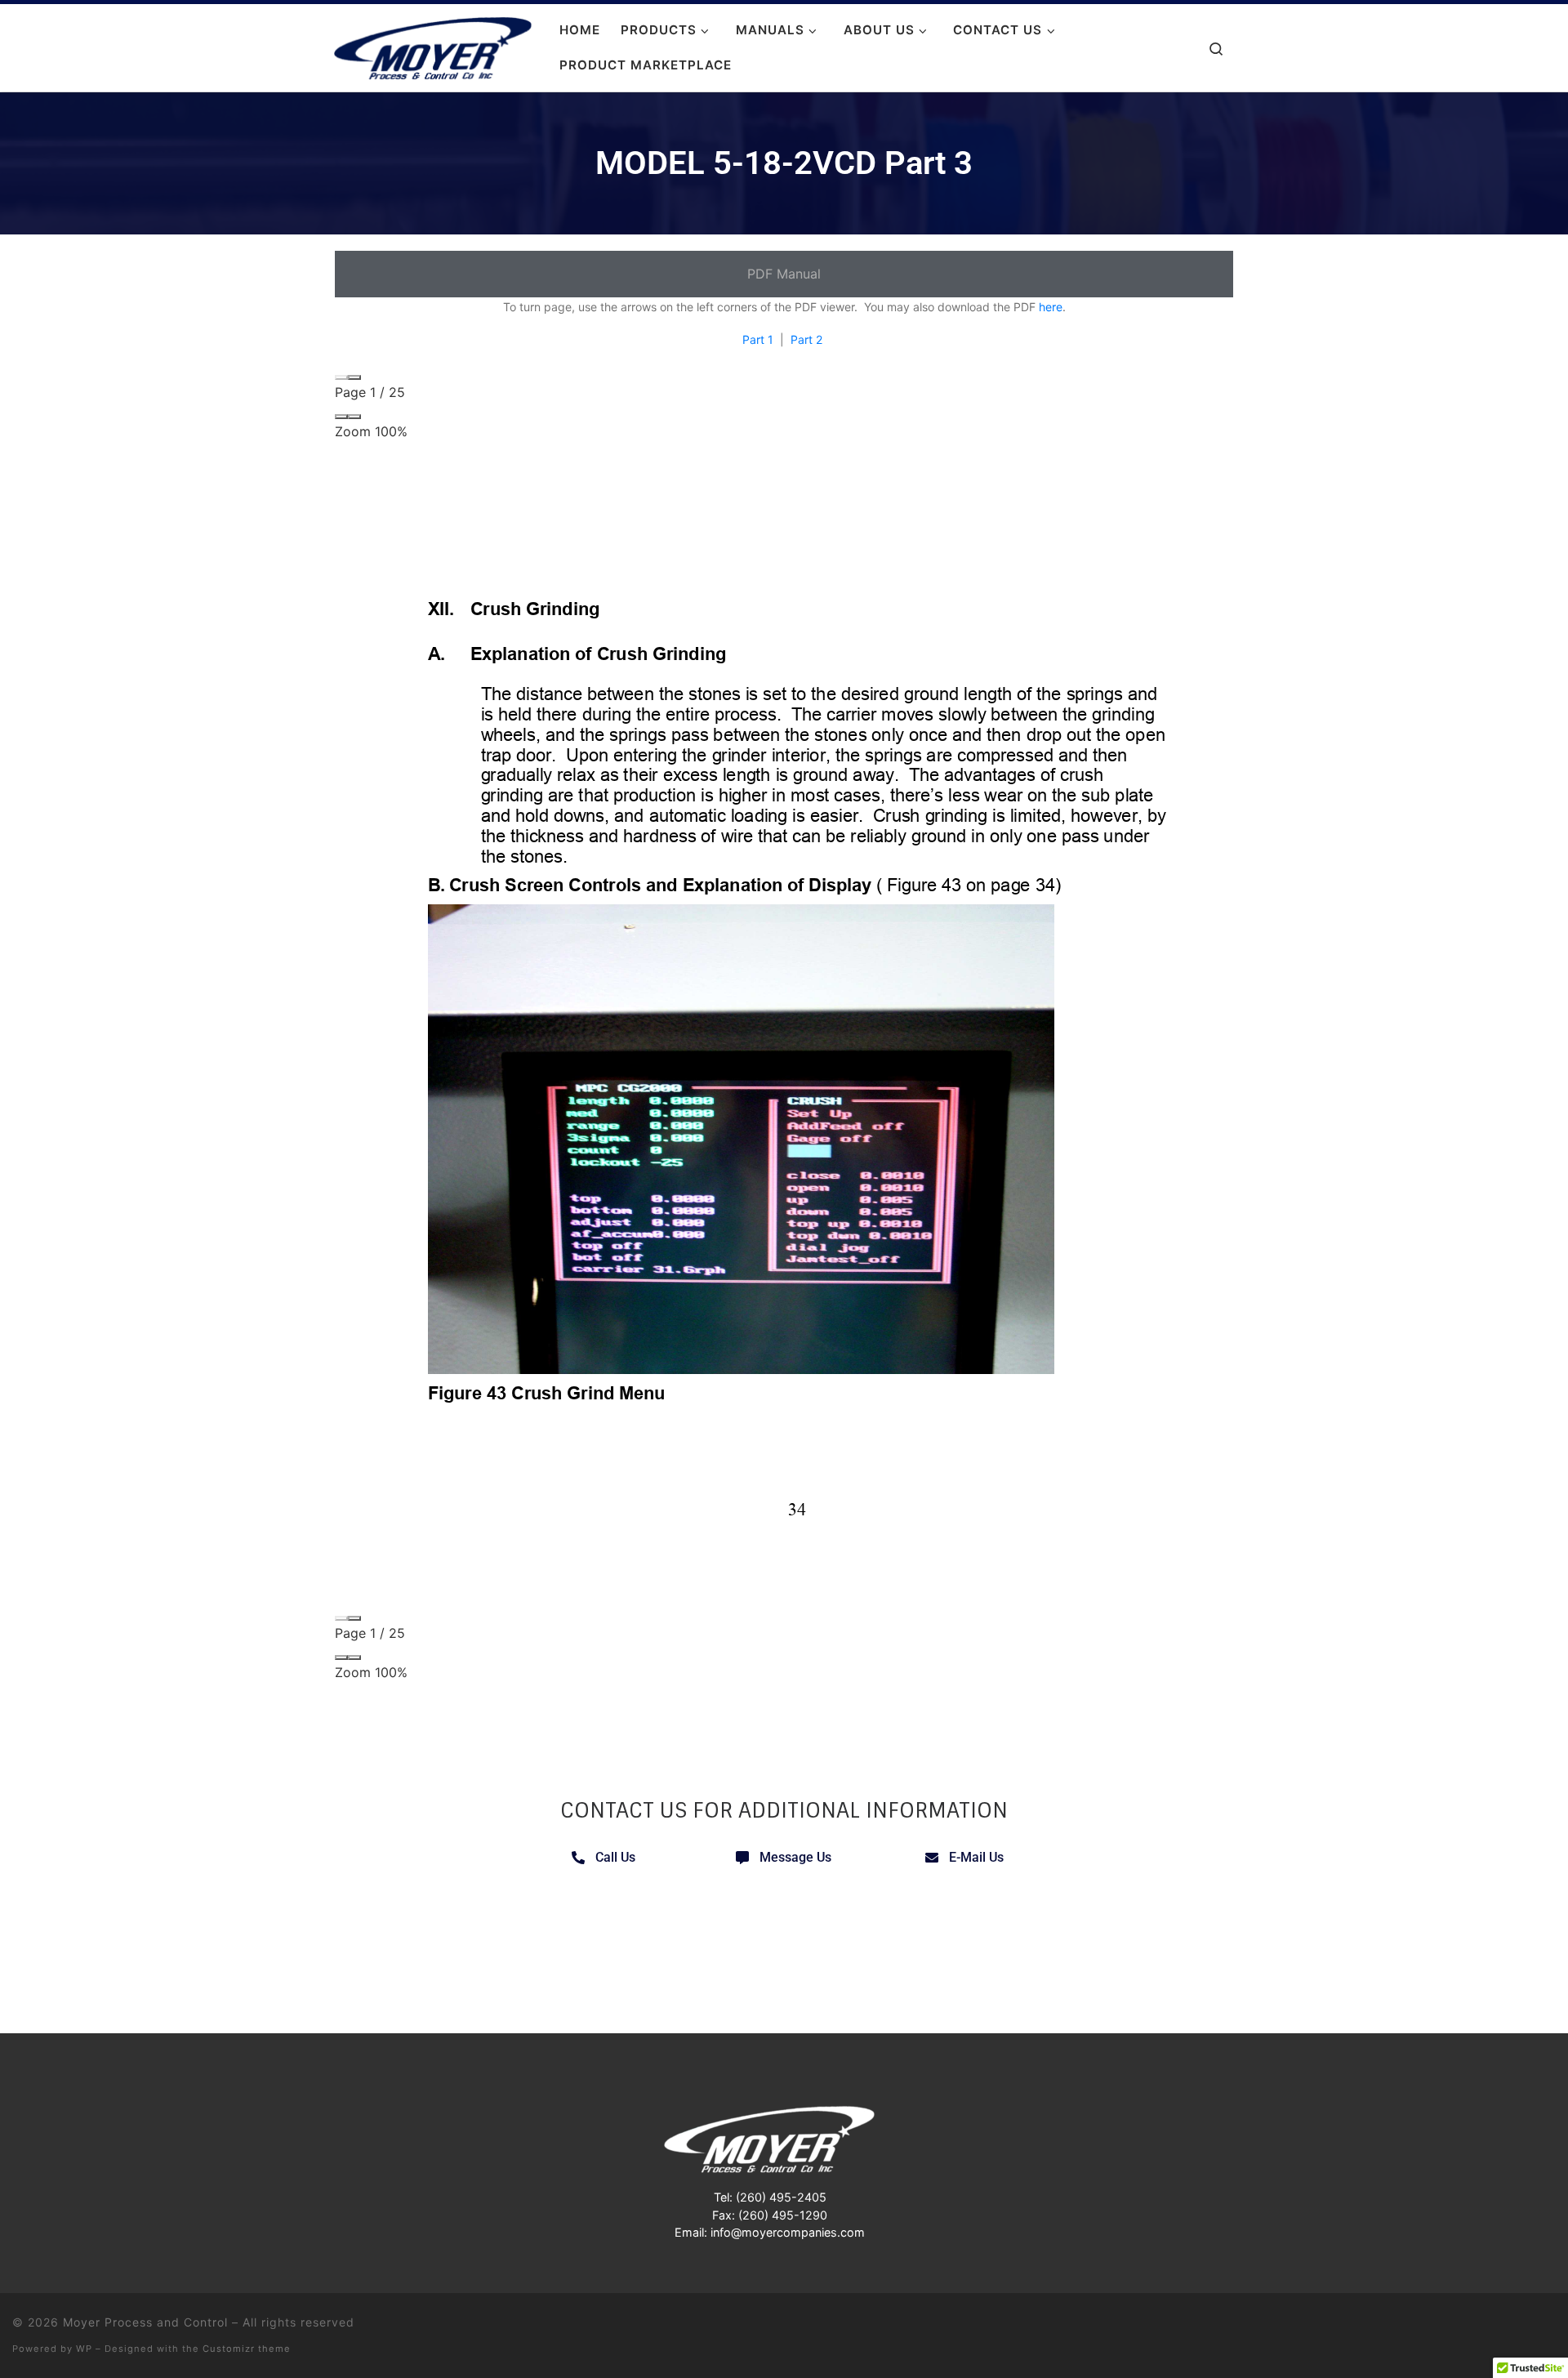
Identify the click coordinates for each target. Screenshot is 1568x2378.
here (1051, 307)
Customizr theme (247, 2349)
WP (84, 2349)
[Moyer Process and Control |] (433, 46)
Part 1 (758, 339)
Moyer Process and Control (145, 2322)
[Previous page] (341, 377)
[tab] (784, 274)
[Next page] (354, 377)
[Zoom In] (354, 417)
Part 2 (806, 339)
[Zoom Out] (341, 417)
